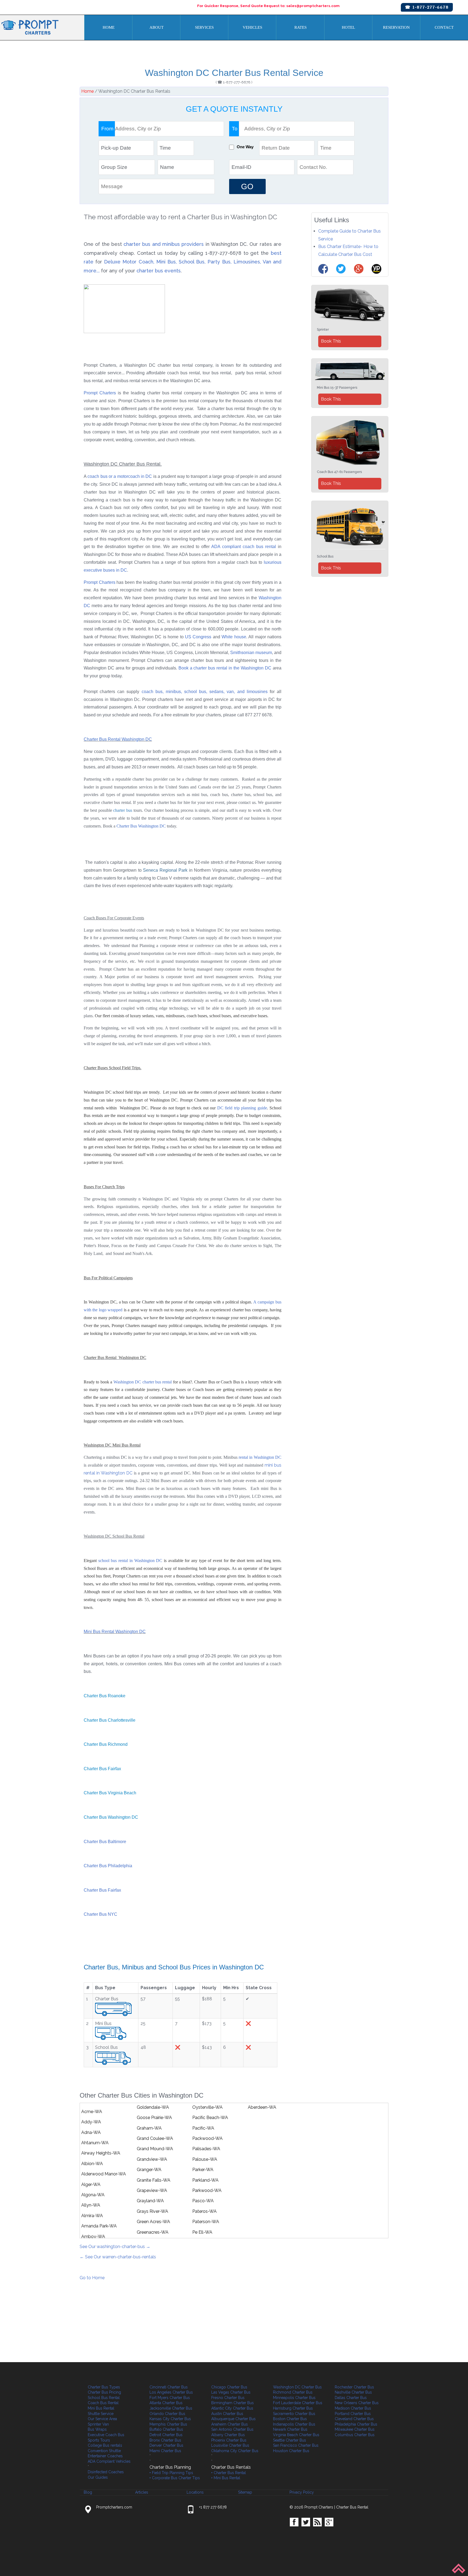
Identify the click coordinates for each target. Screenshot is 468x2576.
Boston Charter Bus (290, 2419)
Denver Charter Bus (166, 2445)
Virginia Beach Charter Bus (296, 2435)
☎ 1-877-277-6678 (427, 7)
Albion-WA (92, 2164)
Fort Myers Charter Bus (170, 2398)
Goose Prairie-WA (154, 2118)
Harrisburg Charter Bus (293, 2408)
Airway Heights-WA (101, 2153)
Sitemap (245, 2492)
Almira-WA (92, 2216)
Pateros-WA (204, 2211)
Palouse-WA (205, 2159)
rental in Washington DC (259, 1457)
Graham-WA (149, 2128)
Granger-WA (149, 2170)
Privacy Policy (302, 2492)
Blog (88, 2492)
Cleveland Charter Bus (354, 2419)
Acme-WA (92, 2112)
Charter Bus (127, 826)
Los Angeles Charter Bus (171, 2392)
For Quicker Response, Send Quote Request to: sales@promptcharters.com (268, 6)
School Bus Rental (104, 2398)
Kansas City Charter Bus (170, 2419)
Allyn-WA (91, 2205)
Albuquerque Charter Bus (233, 2419)
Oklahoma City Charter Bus (235, 2451)
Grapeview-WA (152, 2190)
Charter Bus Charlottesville (110, 1720)
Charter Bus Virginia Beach (110, 1793)
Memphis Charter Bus (168, 2424)
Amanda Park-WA (99, 2226)
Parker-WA (203, 2170)
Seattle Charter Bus (290, 2440)
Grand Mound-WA (155, 2149)
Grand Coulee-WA (155, 2138)
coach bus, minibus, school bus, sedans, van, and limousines (205, 692)
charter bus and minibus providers (164, 244)
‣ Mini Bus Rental (226, 2478)
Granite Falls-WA (154, 2180)
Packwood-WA (207, 2138)
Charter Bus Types (104, 2387)
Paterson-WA (206, 2222)
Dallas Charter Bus (351, 2398)
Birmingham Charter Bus (233, 2403)
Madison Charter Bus (353, 2408)
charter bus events (159, 271)
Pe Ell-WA (202, 2232)
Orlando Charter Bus (167, 2414)
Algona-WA (93, 2195)
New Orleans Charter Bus (357, 2403)
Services (204, 27)
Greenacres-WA (153, 2232)
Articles (142, 2492)
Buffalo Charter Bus (166, 2429)
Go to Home (92, 2278)
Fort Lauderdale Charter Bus (298, 2403)
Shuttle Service (101, 2414)
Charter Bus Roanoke (105, 1696)
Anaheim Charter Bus (230, 2424)
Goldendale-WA (153, 2107)
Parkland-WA (205, 2180)
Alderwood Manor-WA (104, 2174)
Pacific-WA (203, 2128)
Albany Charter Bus (228, 2435)
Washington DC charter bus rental (143, 1382)
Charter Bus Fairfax (102, 1769)
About (157, 27)
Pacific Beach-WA (210, 2118)
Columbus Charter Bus (355, 2435)
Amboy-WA (93, 2237)
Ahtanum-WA (95, 2143)
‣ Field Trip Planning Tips (171, 2473)
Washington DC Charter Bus (297, 2387)
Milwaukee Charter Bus (355, 2429)
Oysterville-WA (207, 2107)
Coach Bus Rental (103, 2403)
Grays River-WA (152, 2211)
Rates (300, 27)
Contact (444, 27)
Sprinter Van (98, 2424)
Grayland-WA (150, 2201)
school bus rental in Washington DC (130, 1561)
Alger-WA (91, 2184)
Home (109, 27)
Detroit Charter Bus (166, 2435)
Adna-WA (91, 2132)
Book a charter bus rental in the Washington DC (225, 668)
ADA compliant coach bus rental (244, 547)
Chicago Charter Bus (229, 2387)
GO (247, 186)
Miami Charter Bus (165, 2451)
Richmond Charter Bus (293, 2392)
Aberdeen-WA (262, 2107)
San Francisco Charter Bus (296, 2445)
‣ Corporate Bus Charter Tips (175, 2478)
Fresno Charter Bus (228, 2398)
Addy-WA (91, 2122)
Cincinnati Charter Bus (169, 2387)
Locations (195, 2492)
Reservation (396, 27)
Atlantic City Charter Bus (232, 2408)
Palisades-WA (206, 2149)
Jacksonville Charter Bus (171, 2408)
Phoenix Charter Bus (229, 2440)
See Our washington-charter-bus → (115, 2247)
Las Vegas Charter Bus (231, 2392)
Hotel (348, 27)
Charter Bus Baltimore (105, 1842)
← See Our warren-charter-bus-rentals (118, 2257)
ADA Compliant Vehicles (109, 2461)
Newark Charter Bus (290, 2429)
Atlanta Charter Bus (166, 2403)
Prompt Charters (101, 393)
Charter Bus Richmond (106, 1744)
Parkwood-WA (207, 2190)
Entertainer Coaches (105, 2456)
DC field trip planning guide (242, 1108)
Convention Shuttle (104, 2451)
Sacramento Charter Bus (294, 2414)
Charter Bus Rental (352, 2507)
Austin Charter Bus (227, 2414)
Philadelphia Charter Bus (356, 2424)
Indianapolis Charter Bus (294, 2424)
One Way (245, 147)
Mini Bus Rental (101, 2408)
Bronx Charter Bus (165, 2440)
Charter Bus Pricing (104, 2392)
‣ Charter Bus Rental (229, 2473)
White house (234, 637)
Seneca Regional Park (165, 870)
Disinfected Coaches (106, 2472)
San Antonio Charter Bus (232, 2429)
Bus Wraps (97, 2429)
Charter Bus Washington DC (111, 1817)
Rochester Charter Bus (354, 2387)
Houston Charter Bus (291, 2451)
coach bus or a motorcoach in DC (120, 476)
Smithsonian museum (251, 653)
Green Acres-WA (153, 2222)
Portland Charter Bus (353, 2414)
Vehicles (252, 27)
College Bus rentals (105, 2445)
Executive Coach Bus (106, 2435)
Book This (331, 341)
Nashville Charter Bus (353, 2392)
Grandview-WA (152, 2159)
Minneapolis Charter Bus (294, 2398)
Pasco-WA (203, 2201)
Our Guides (98, 2477)
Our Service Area (102, 2419)
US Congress (198, 637)
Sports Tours (99, 2440)
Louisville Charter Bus (230, 2445)
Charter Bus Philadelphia (108, 1866)
